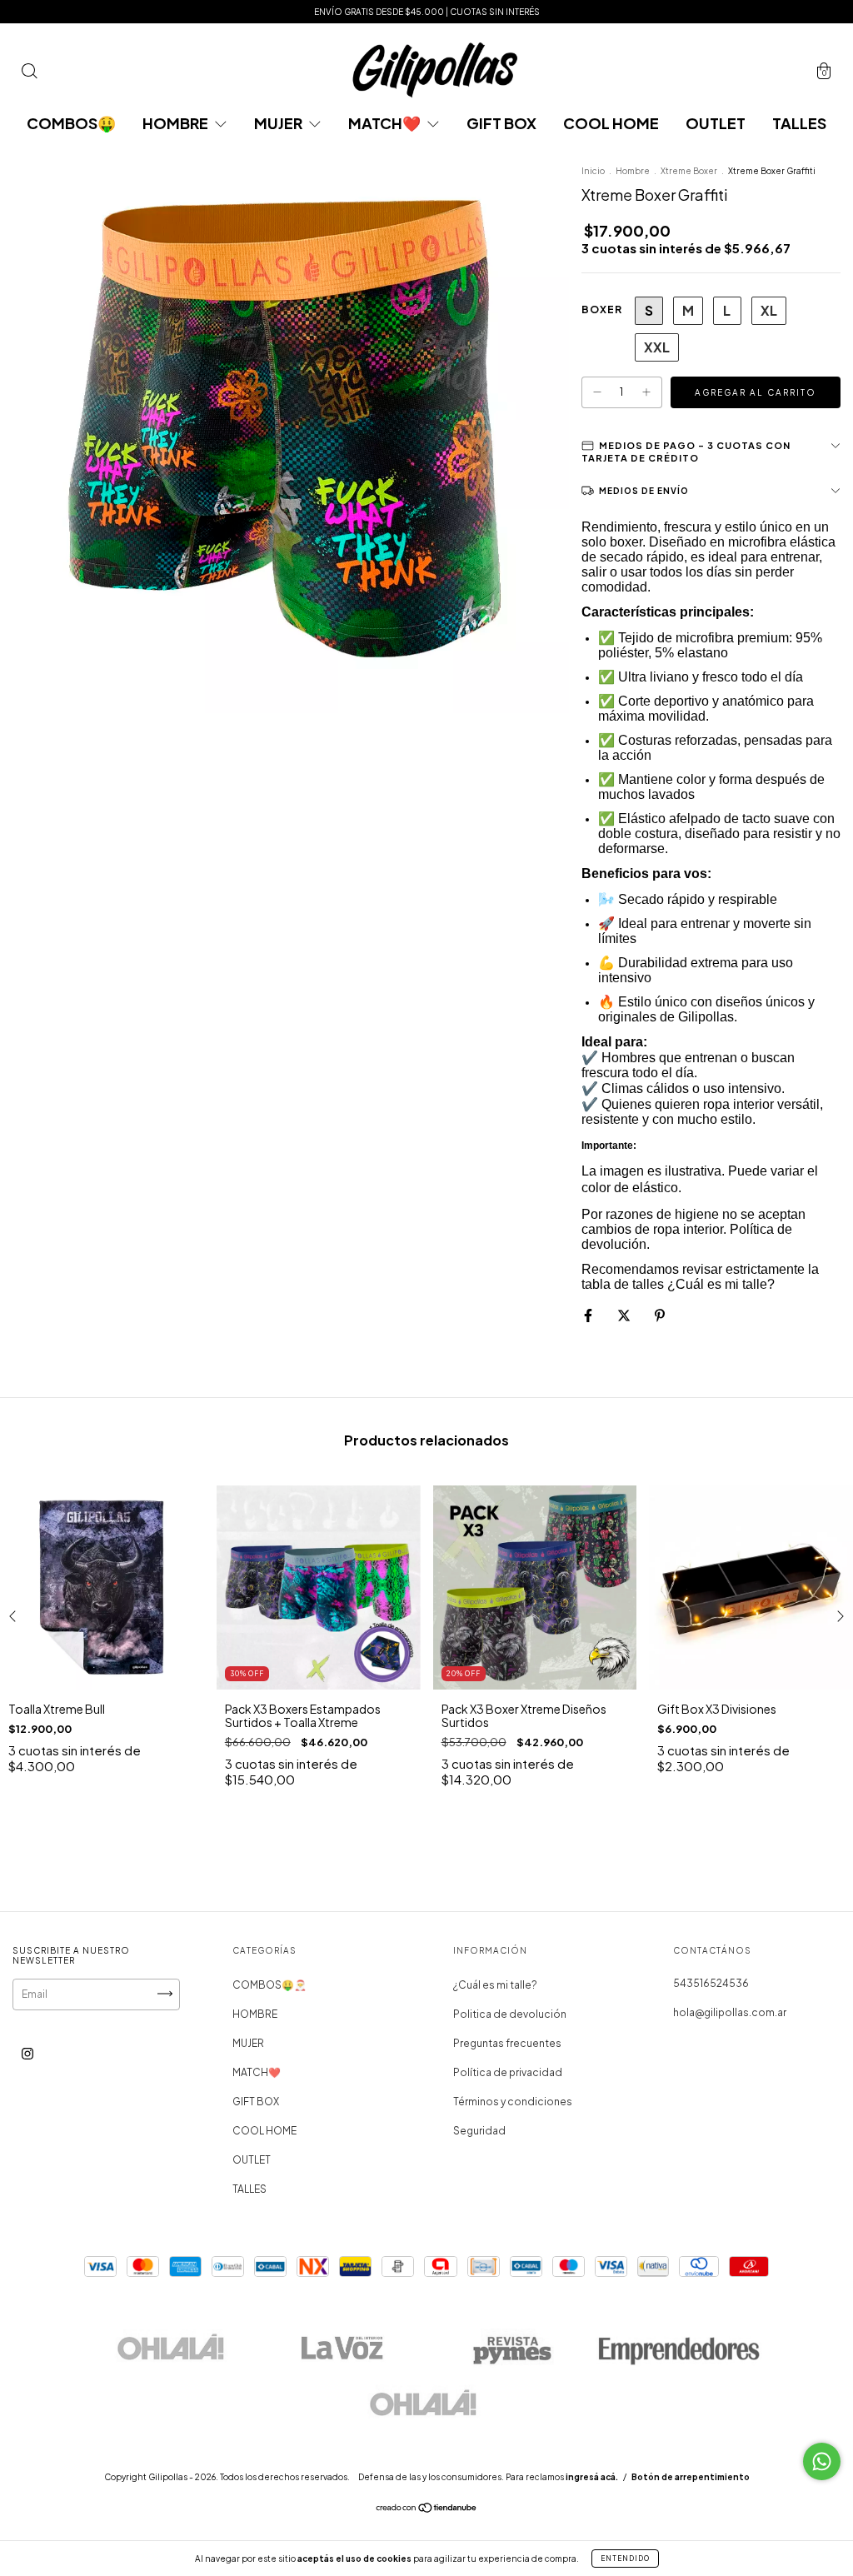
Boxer (602, 310)
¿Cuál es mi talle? (495, 1985)
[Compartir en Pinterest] (660, 1315)
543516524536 (711, 1983)
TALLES (799, 123)
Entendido (625, 2559)
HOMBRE (177, 123)
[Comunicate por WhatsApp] (822, 2461)
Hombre (634, 171)
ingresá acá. (592, 2477)
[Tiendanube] (427, 2509)
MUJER (279, 123)
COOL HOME (611, 123)
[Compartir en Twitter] (625, 1315)
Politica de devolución (510, 2014)
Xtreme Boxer (689, 171)
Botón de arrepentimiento (691, 2477)
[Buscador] (29, 74)
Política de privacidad (508, 2072)
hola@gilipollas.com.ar (730, 2012)
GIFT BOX (501, 123)
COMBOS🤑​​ (71, 123)
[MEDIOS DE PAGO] (711, 452)
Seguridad (479, 2131)
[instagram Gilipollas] (27, 2053)
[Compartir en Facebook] (589, 1315)
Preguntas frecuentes (507, 2043)
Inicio (593, 171)
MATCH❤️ (386, 123)
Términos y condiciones (513, 2102)
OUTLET (716, 123)
